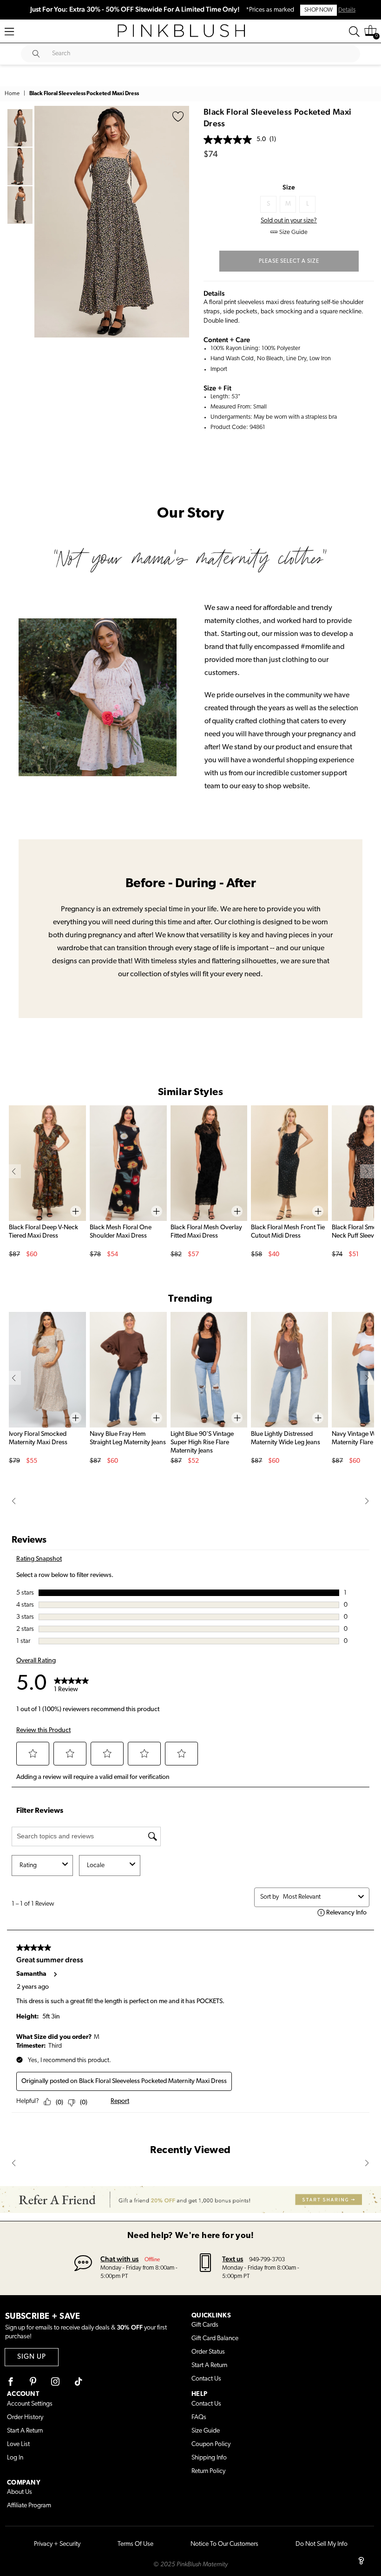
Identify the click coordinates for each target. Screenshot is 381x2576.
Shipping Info (209, 2458)
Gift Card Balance (215, 2339)
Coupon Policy (211, 2444)
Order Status (208, 2352)
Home (12, 94)
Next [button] (180, 221)
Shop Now (319, 10)
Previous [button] (44, 221)
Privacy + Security (57, 2544)
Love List (18, 2444)
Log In (15, 2458)
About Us (20, 2492)
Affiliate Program (29, 2506)
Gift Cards (205, 2325)
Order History (25, 2417)
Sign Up (32, 2357)
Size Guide (206, 2431)
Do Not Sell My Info (322, 2544)
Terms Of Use (135, 2544)
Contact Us (206, 2379)
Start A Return (209, 2365)
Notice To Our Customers (224, 2544)
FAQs (199, 2417)
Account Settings (30, 2404)
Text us (233, 2259)
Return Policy (208, 2471)
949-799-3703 (267, 2260)
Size (289, 187)
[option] (112, 222)
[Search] (354, 32)
